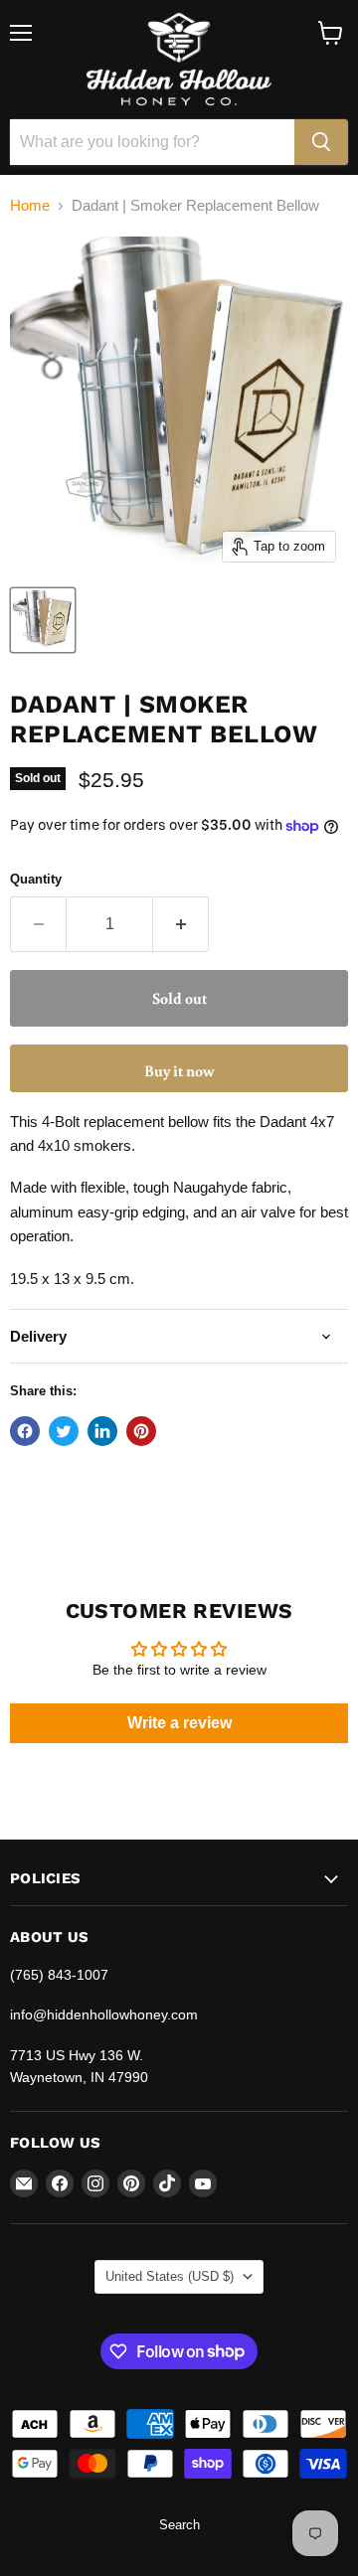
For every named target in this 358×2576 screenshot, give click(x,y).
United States (170, 2276)
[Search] (321, 142)
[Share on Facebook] (25, 1431)
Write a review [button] (179, 1723)
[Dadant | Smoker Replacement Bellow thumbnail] (43, 620)
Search (179, 2525)
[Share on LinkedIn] (102, 1431)
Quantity (36, 879)
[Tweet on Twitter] (64, 1431)
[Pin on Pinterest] (141, 1431)
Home (30, 205)
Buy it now (179, 1070)
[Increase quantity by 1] (181, 924)
